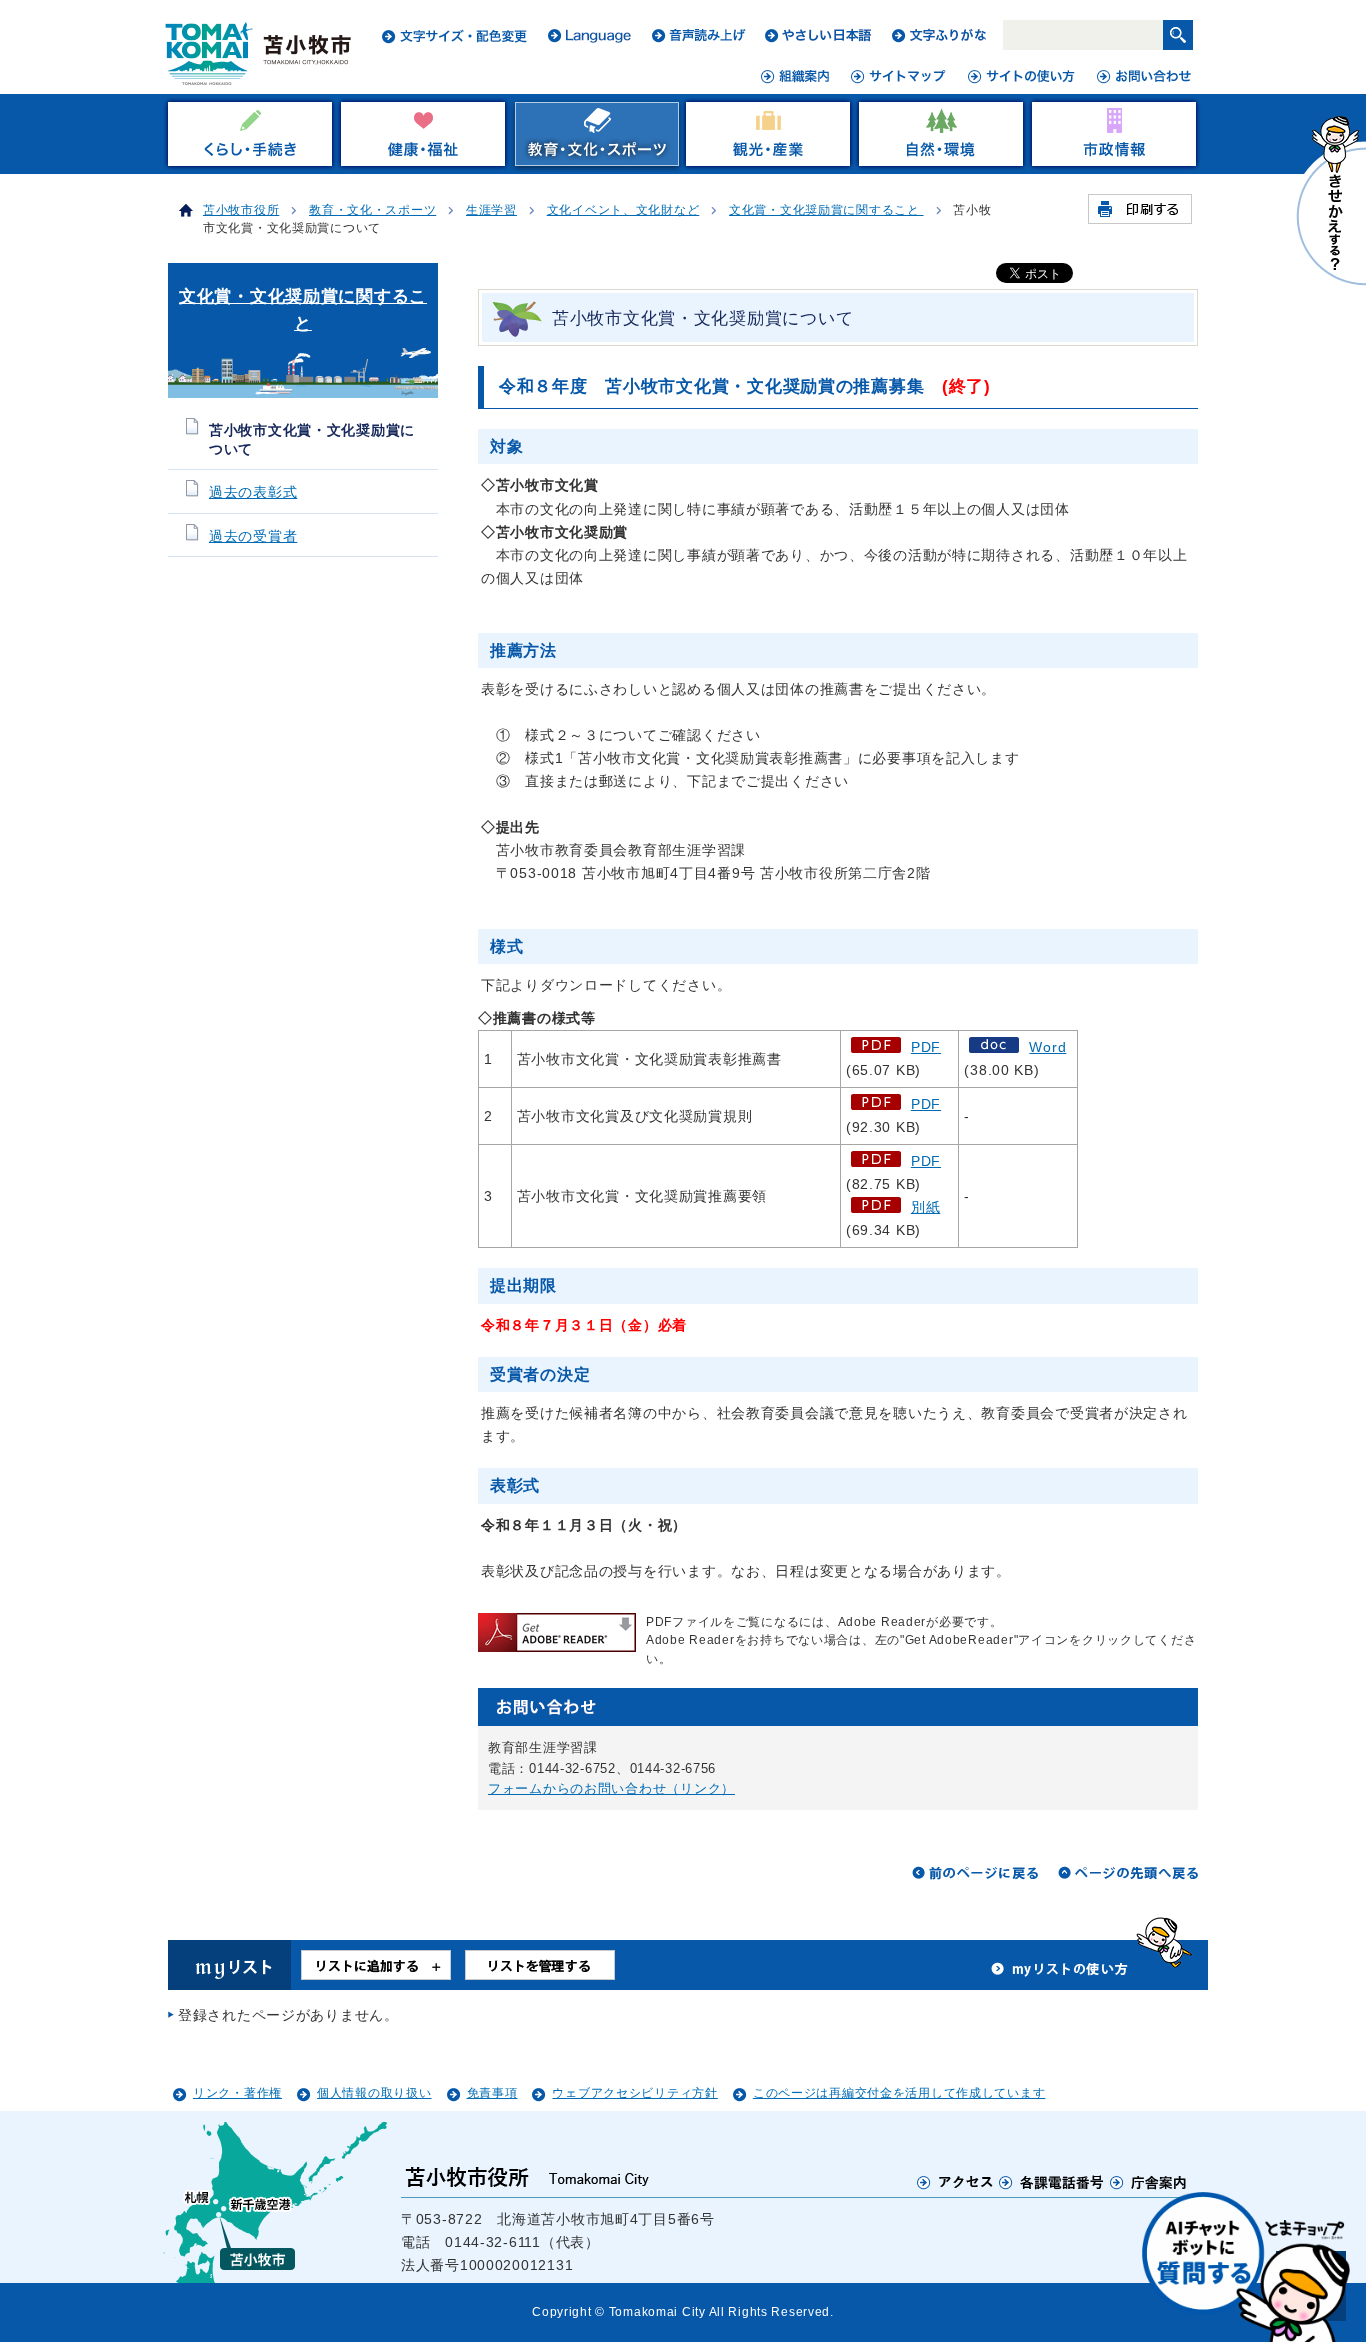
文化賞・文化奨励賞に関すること (826, 210)
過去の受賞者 (253, 536)
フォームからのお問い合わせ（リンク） (611, 1788)
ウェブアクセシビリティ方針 (634, 2093)
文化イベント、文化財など (623, 210)
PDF (926, 1047)
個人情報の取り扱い (374, 2093)
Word (1047, 1047)
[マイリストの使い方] (1060, 1974)
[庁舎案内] (1149, 2181)
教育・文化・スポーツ (372, 210)
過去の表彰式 (253, 492)
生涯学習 (491, 210)
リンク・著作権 (237, 2093)
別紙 (925, 1207)
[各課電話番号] (1052, 2181)
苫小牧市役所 (241, 210)
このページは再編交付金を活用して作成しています (899, 2093)
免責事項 (492, 2093)
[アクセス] (955, 2181)
